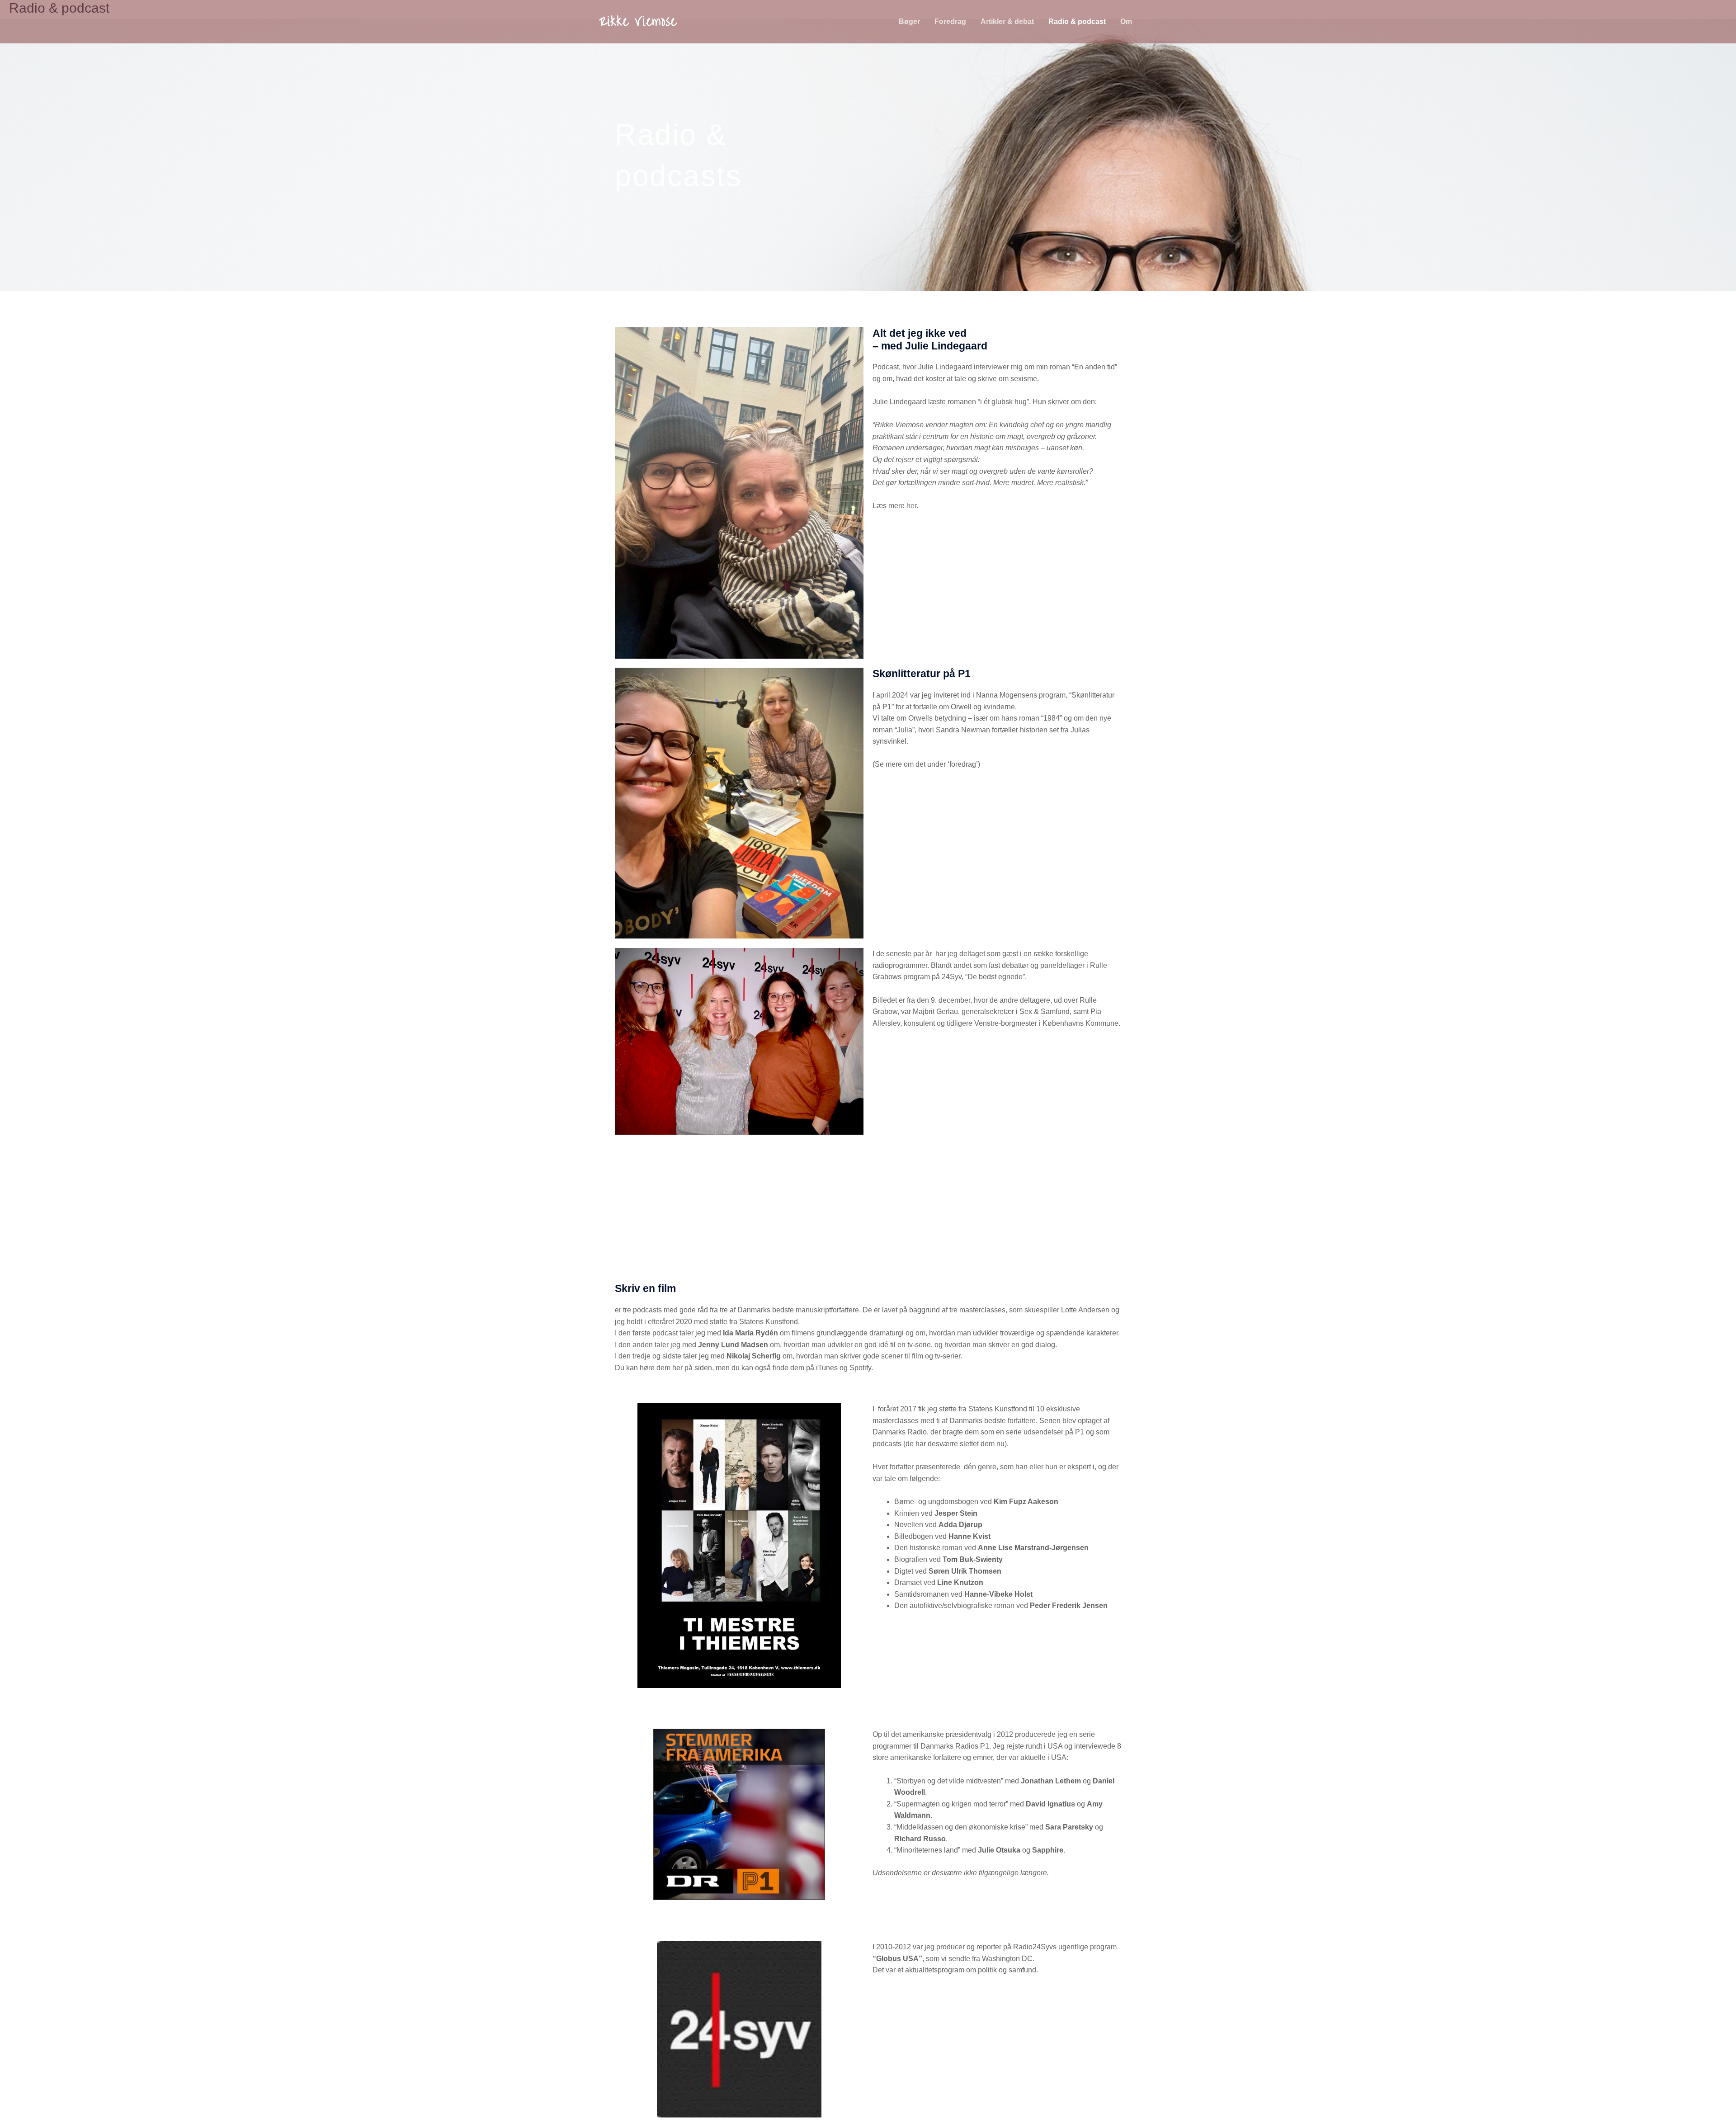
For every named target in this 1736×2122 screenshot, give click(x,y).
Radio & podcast (1077, 21)
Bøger (909, 21)
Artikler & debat (1007, 21)
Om (1126, 21)
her (911, 506)
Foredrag (950, 21)
